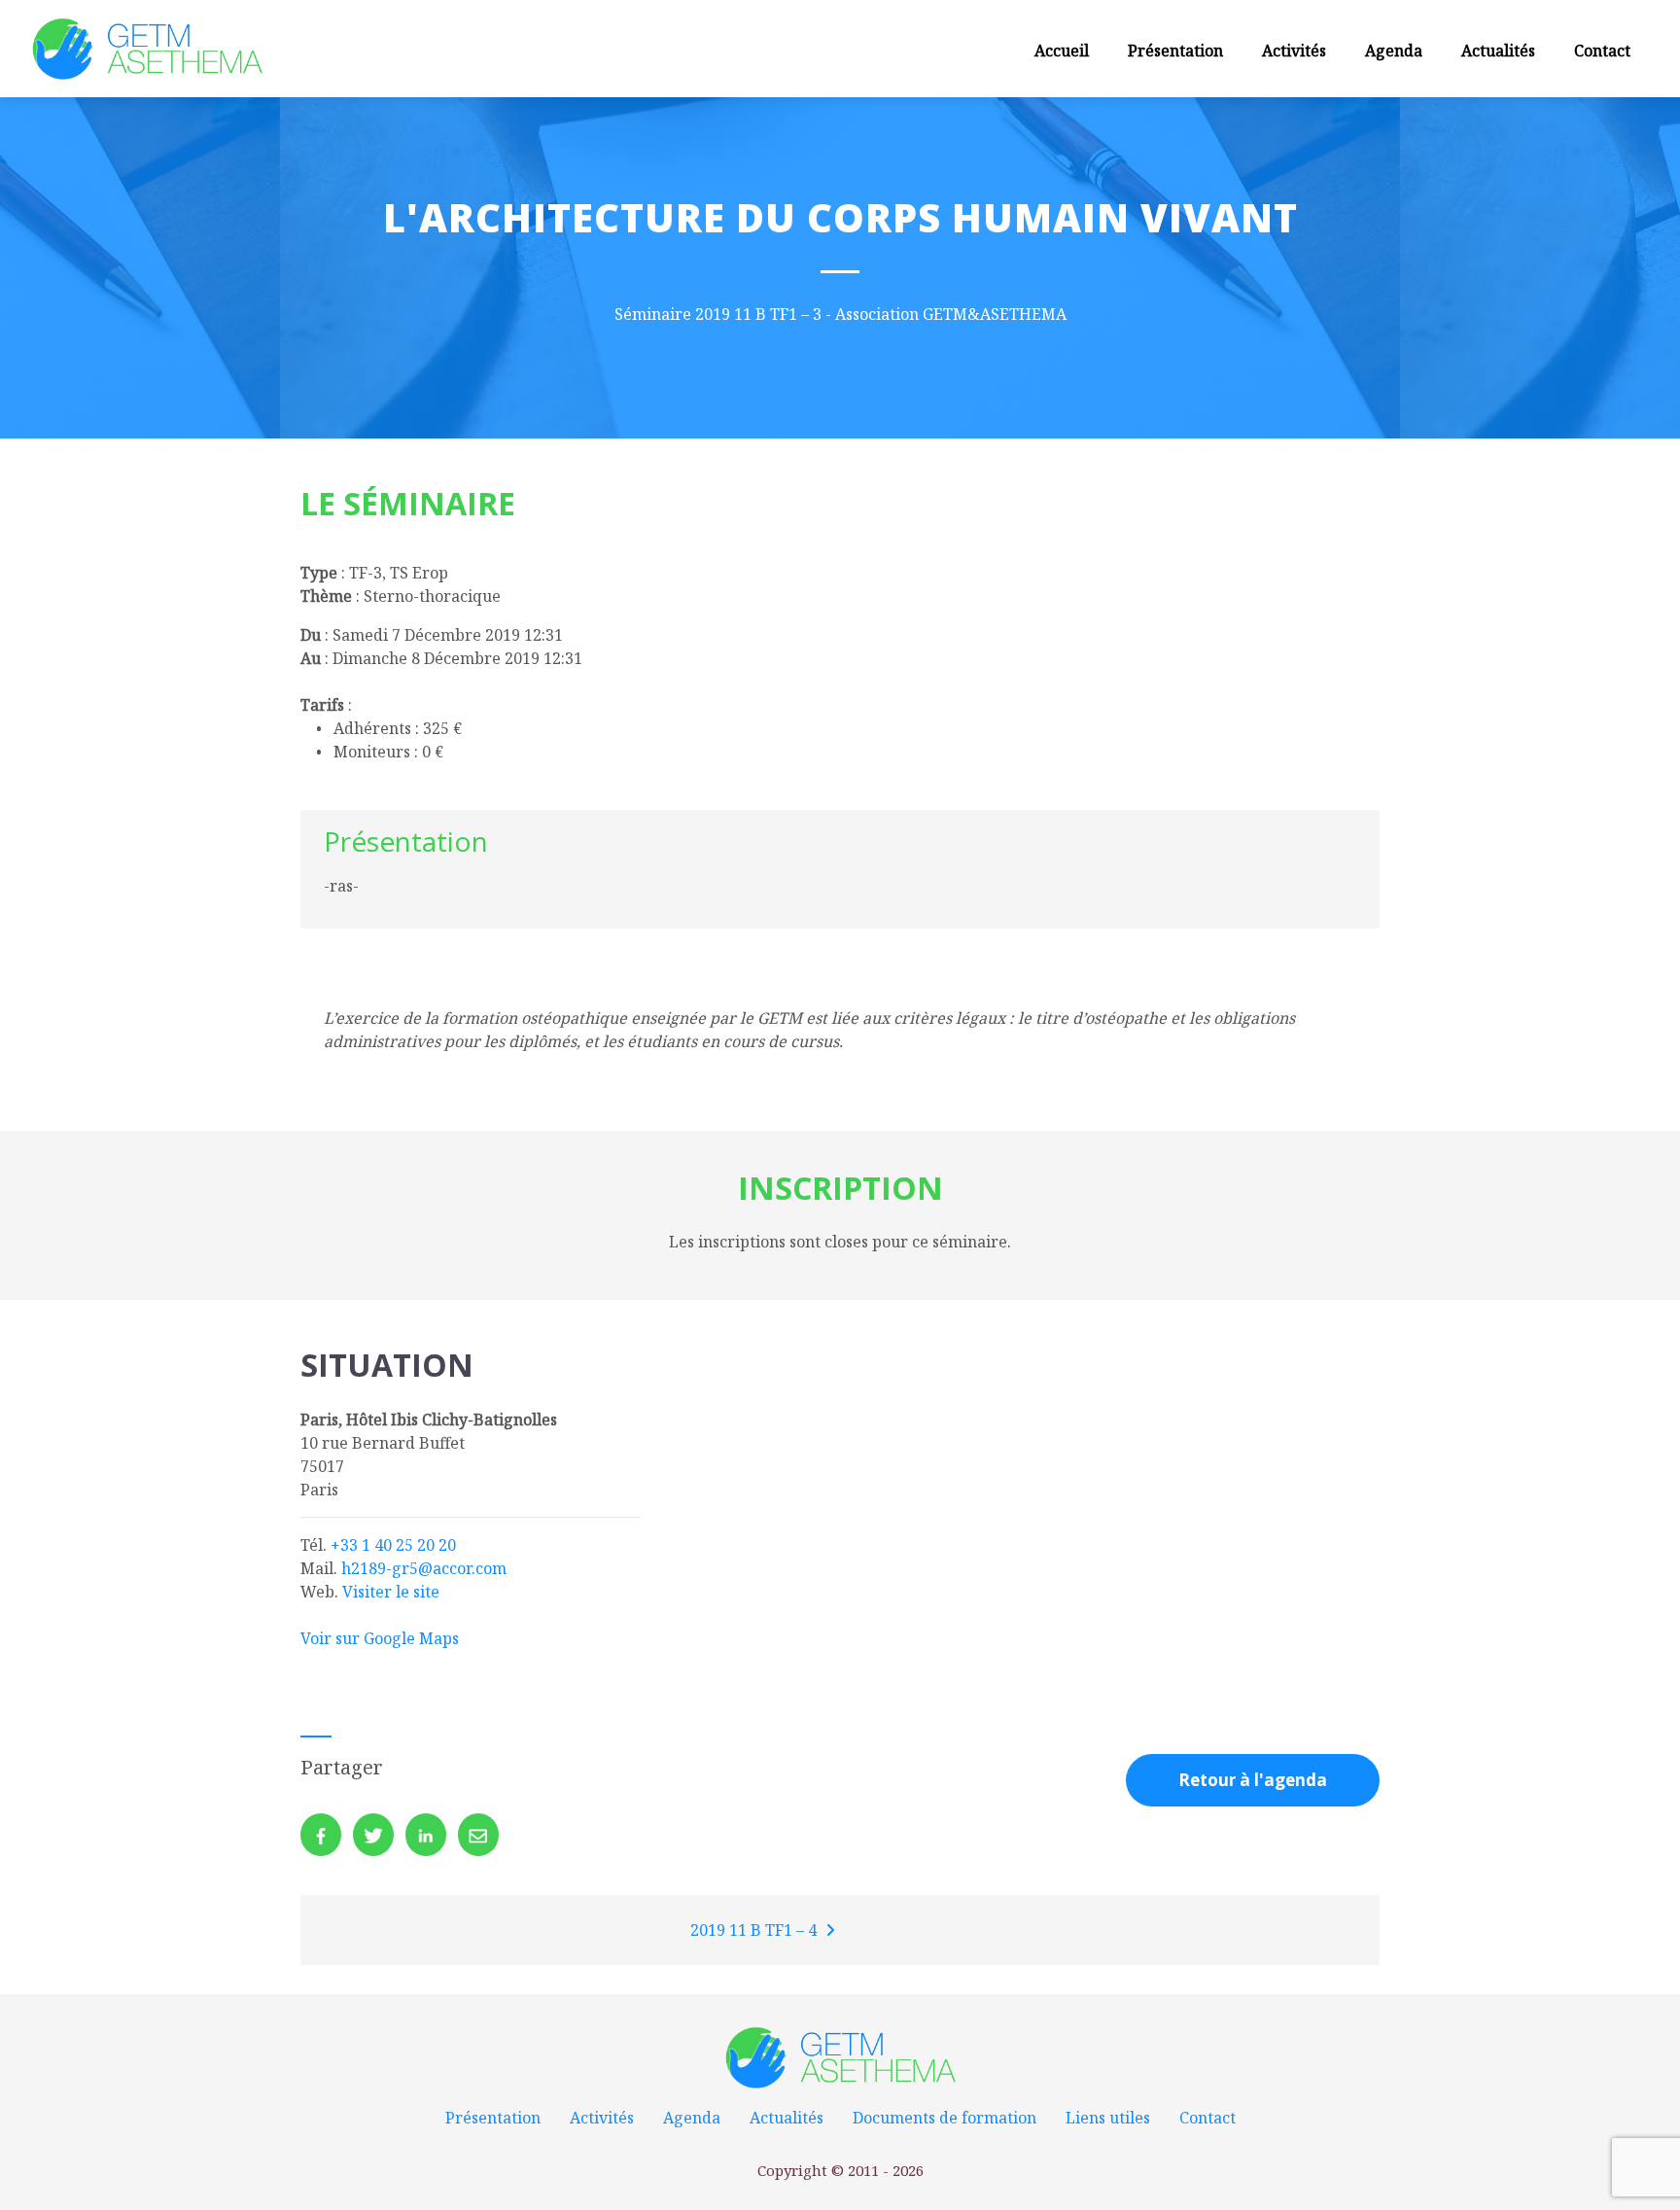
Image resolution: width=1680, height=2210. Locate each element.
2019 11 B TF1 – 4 (755, 1930)
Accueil (1062, 51)
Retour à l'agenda (1253, 1780)
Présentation (1175, 51)
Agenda (1394, 51)
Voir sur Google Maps (380, 1638)
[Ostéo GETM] (147, 48)
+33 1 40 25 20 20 (393, 1545)
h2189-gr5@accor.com (424, 1568)
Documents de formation (945, 2118)
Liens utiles (1108, 2118)
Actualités (1498, 51)
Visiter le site (391, 1592)
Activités (1294, 51)
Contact (1602, 51)
